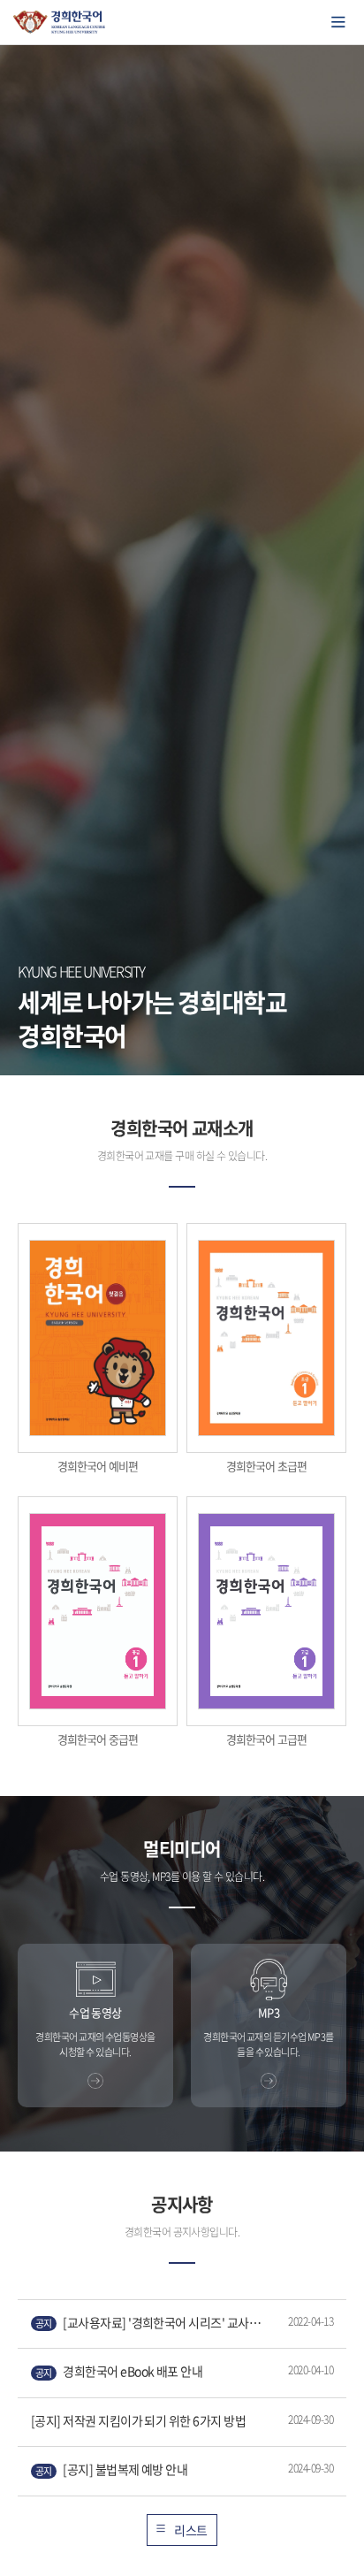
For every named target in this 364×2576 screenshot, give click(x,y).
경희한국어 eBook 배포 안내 (119, 2371)
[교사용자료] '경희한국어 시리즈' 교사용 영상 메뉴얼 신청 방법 (153, 2323)
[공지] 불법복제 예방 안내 (111, 2469)
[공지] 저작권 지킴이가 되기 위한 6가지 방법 (138, 2420)
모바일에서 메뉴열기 (338, 22)
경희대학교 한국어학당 (60, 22)
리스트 (190, 2530)
